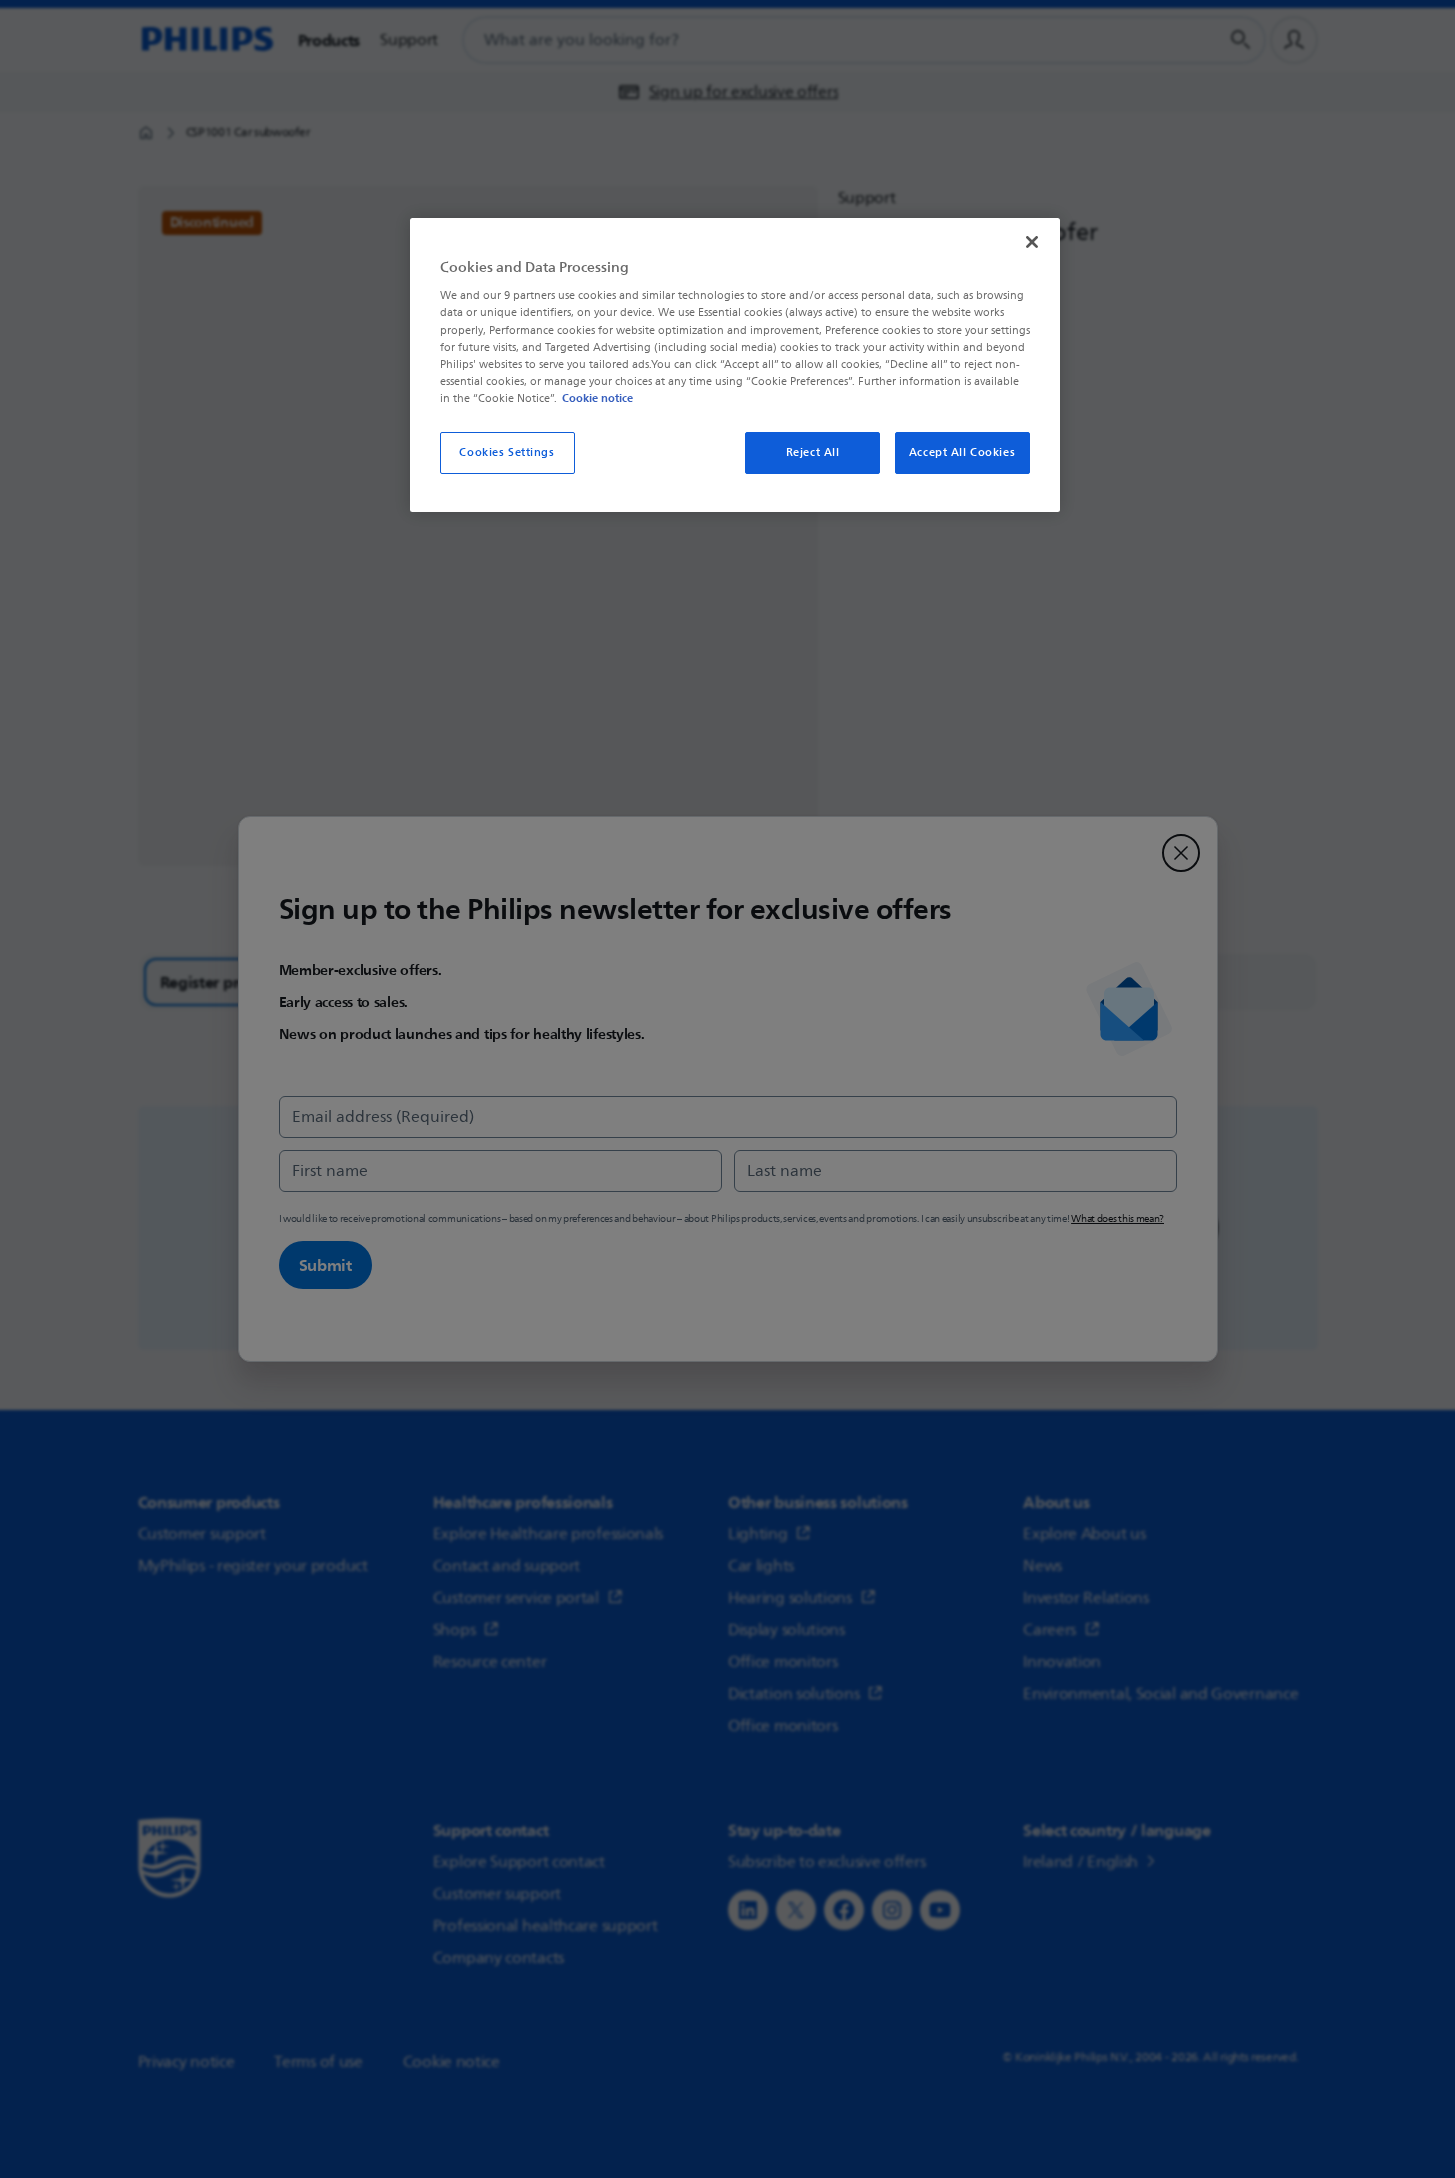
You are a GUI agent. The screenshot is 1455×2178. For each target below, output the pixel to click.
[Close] (1032, 242)
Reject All (813, 452)
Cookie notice (597, 398)
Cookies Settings (506, 452)
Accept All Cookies (962, 452)
